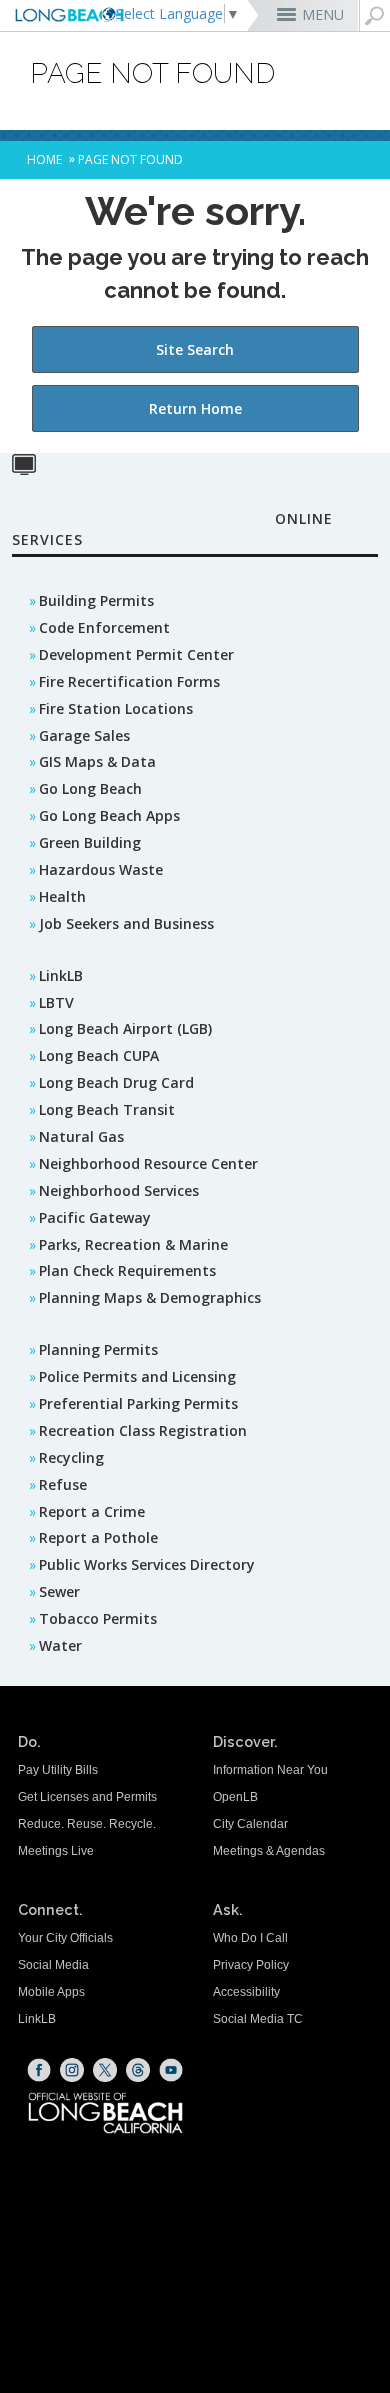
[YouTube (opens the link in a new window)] (171, 2070)
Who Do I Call (250, 1938)
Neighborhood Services (119, 1190)
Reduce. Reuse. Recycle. (87, 1824)
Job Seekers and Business (126, 923)
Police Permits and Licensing (137, 1376)
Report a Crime (92, 1511)
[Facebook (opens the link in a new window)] (39, 2070)
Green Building (90, 842)
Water (60, 1645)
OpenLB (235, 1797)
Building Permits (96, 600)
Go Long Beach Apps (109, 815)
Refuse (63, 1484)
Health (62, 896)
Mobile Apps (51, 1992)
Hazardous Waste (101, 869)
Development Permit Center (136, 654)
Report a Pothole (98, 1537)
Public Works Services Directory (147, 1564)
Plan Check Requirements (127, 1270)
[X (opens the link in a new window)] (105, 2070)
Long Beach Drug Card (116, 1082)
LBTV (56, 1002)
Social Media (53, 1965)
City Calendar (250, 1824)
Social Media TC (258, 2019)
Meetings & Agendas (269, 1851)
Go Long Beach (90, 788)
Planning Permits (98, 1349)
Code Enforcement (104, 627)
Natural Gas (81, 1136)
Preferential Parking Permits (138, 1403)
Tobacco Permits (98, 1618)
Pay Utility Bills (58, 1770)
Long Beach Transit (107, 1109)
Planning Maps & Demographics (150, 1297)
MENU (323, 14)
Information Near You (270, 1770)
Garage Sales (84, 735)
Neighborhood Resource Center (148, 1163)
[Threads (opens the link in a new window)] (138, 2070)
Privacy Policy (251, 1965)
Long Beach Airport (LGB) (125, 1028)
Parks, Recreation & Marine (133, 1244)
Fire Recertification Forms (129, 681)
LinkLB (61, 975)
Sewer (59, 1591)
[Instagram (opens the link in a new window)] (72, 2070)
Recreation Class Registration (143, 1430)
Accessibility (246, 1992)
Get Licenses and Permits (87, 1797)
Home (44, 159)
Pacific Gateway (95, 1217)
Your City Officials (65, 1938)
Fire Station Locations (116, 708)
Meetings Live (56, 1851)
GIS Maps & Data (97, 761)
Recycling (71, 1457)
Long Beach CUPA (99, 1055)
